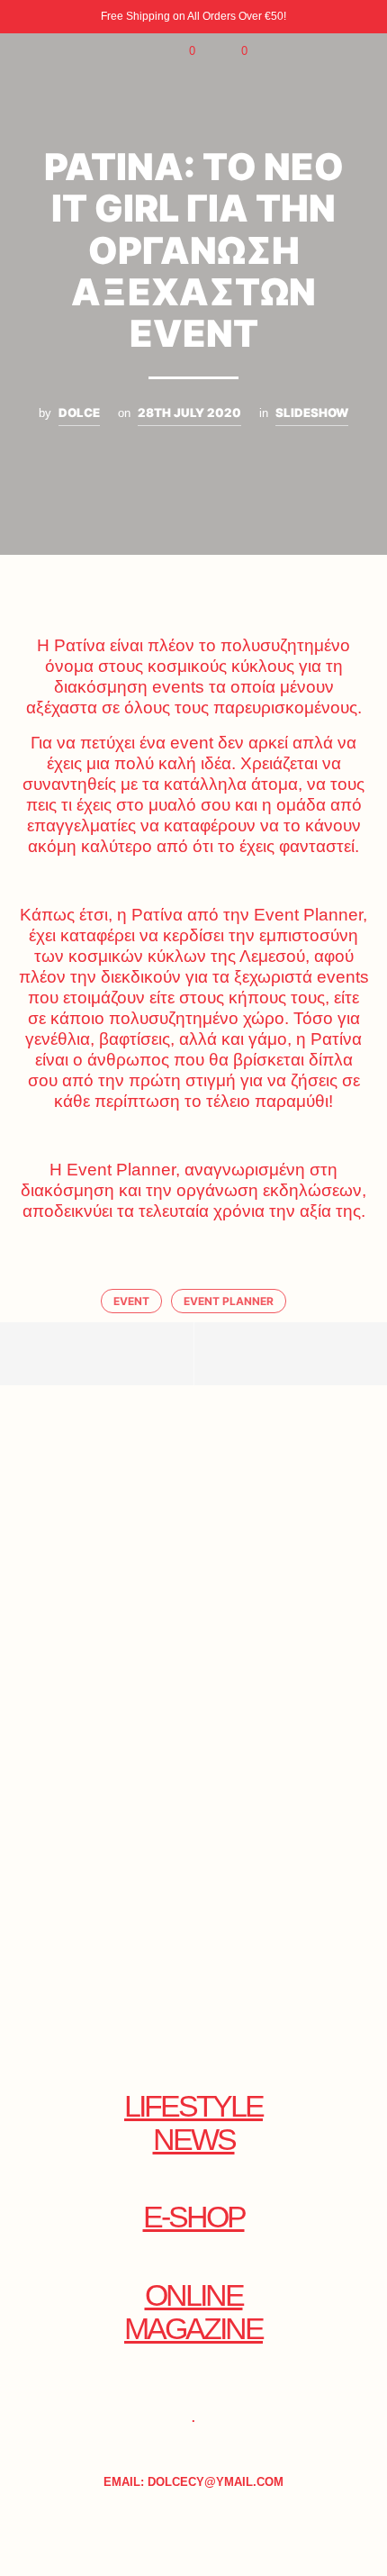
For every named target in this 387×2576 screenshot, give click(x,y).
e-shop (194, 2217)
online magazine (193, 2312)
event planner (229, 1301)
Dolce (79, 413)
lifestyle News (193, 2123)
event (131, 1301)
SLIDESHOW (312, 413)
